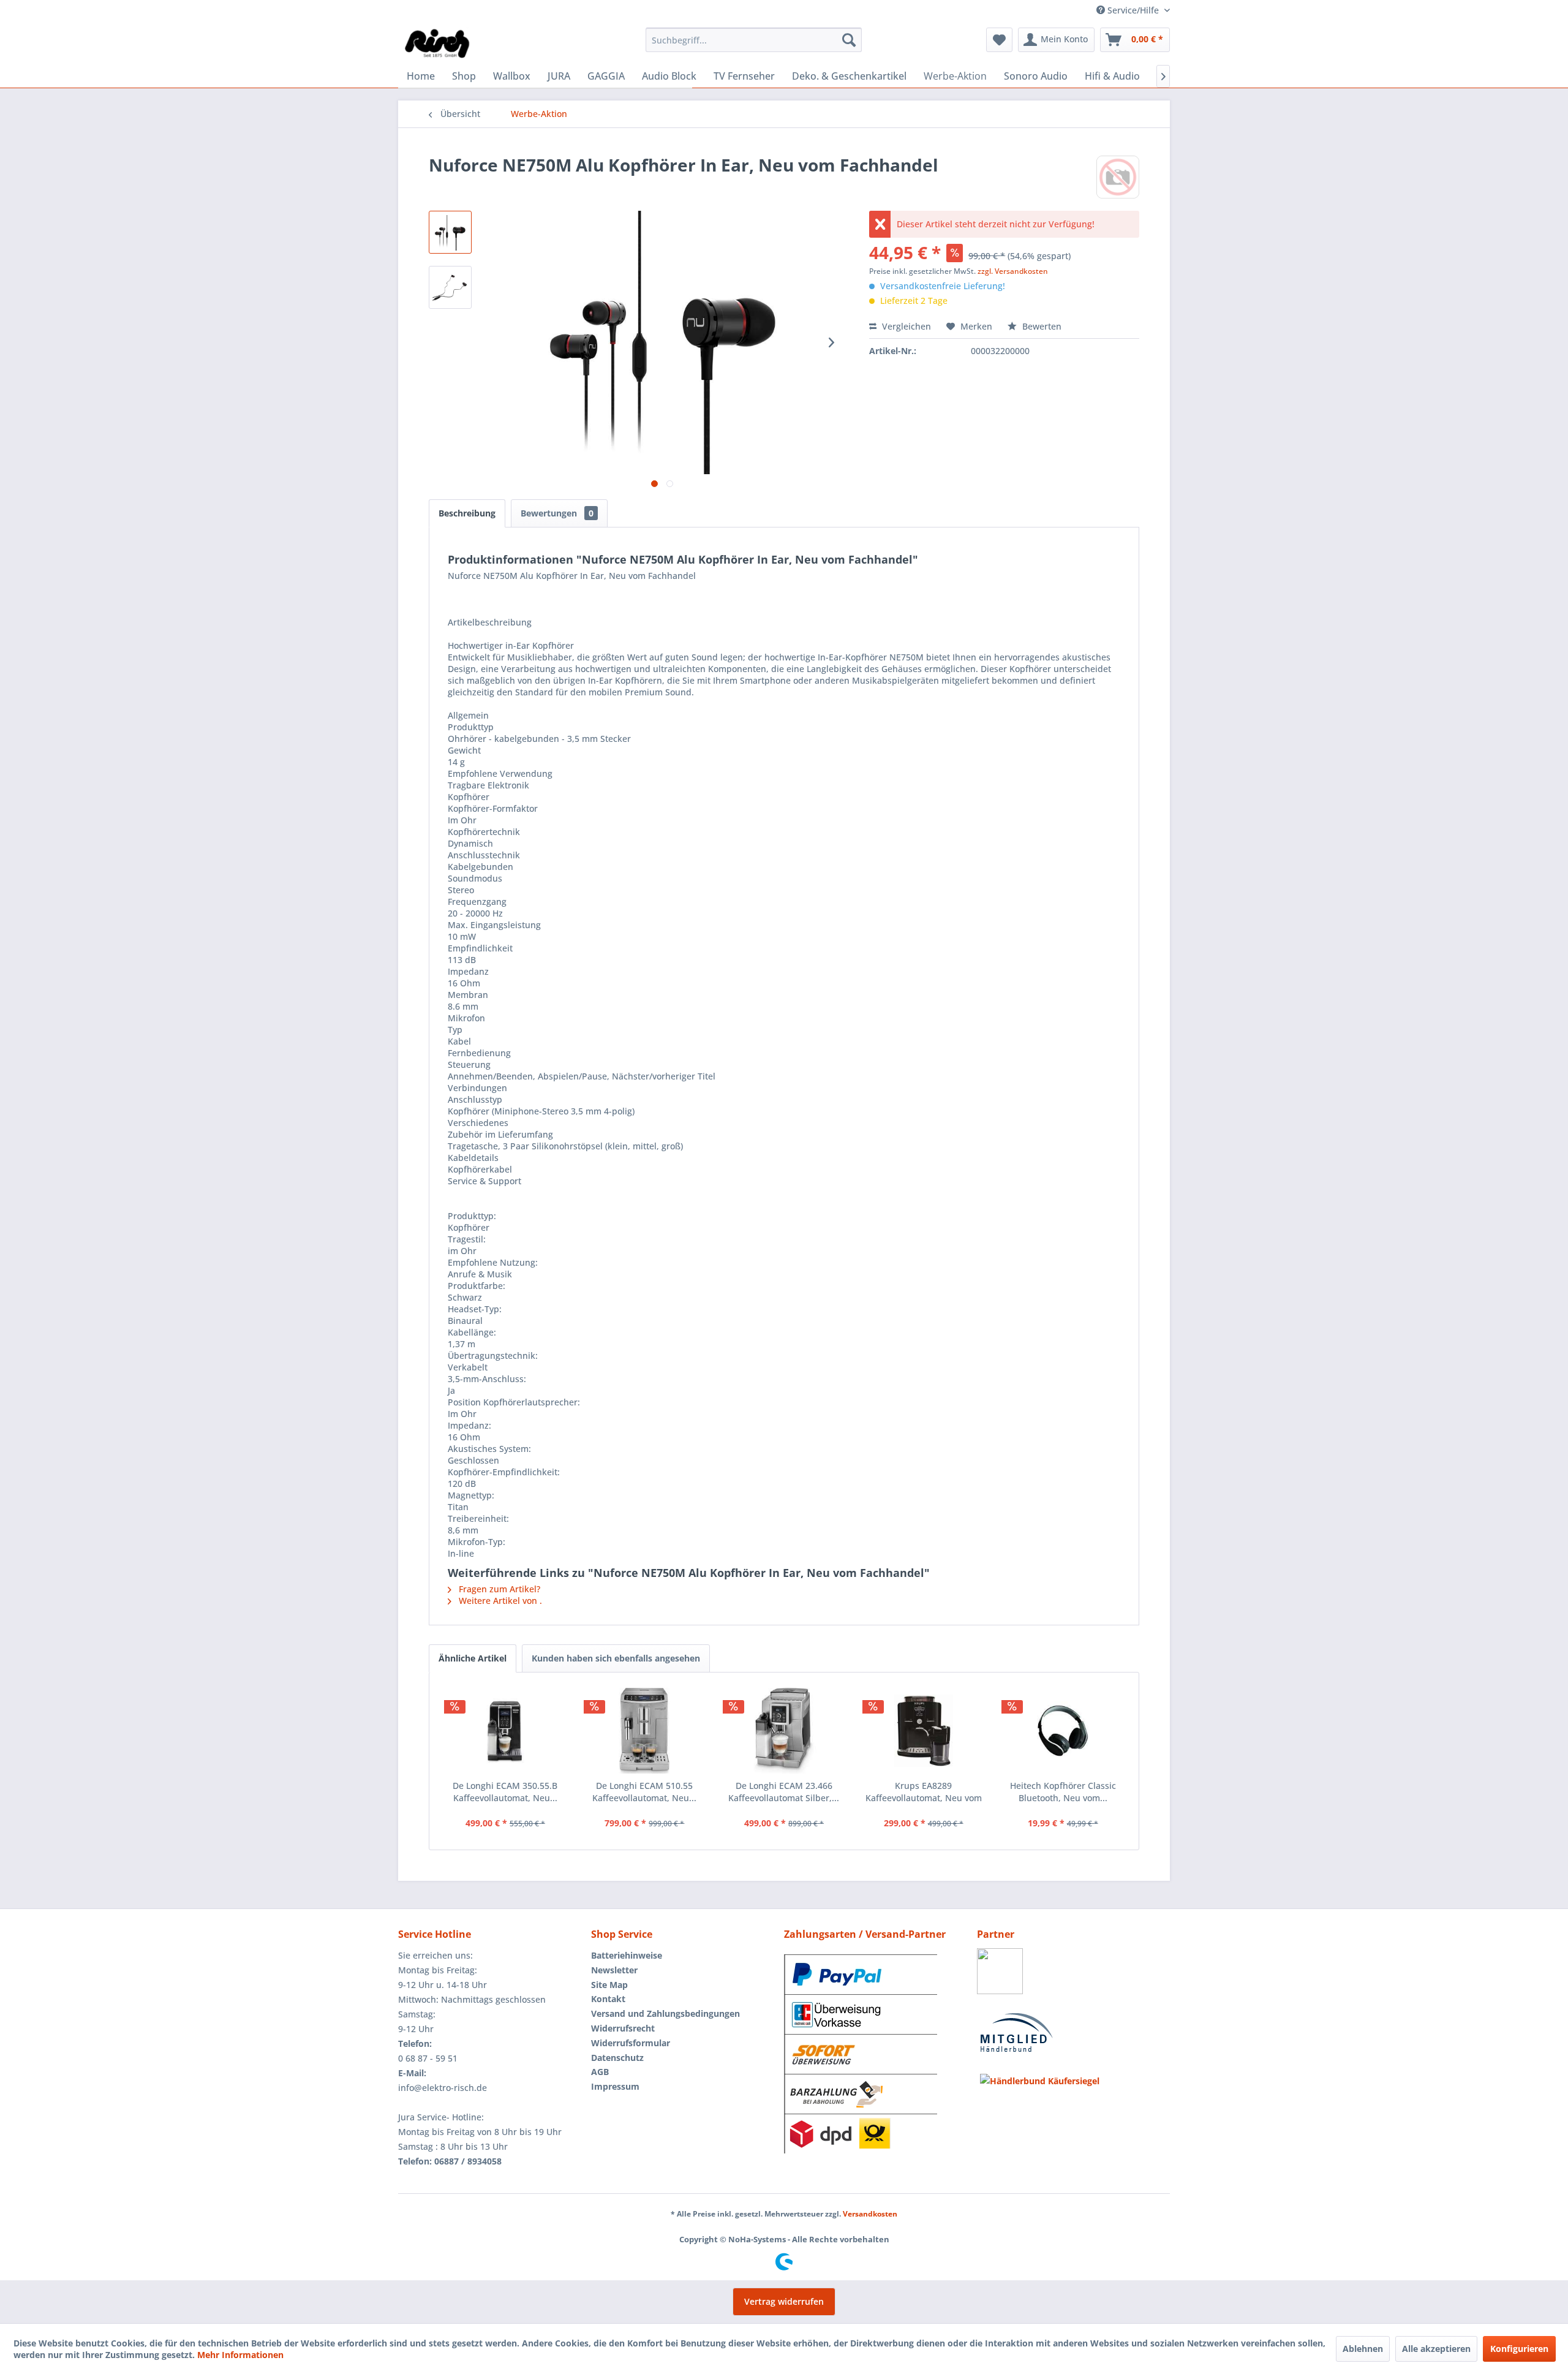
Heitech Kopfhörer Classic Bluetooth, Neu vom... (1063, 1792)
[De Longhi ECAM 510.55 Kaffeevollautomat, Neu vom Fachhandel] (645, 1731)
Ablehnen (1363, 2349)
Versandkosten (870, 2214)
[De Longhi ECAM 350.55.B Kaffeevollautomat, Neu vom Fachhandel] (505, 1731)
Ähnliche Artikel (473, 1658)
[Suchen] (849, 40)
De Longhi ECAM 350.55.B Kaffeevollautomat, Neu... (505, 1792)
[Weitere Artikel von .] (1118, 177)
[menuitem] (754, 40)
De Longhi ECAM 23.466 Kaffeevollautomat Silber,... (784, 1792)
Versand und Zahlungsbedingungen (665, 2013)
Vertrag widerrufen (784, 2301)
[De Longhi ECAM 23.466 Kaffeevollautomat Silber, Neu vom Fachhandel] (784, 1731)
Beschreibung (467, 513)
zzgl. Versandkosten (1013, 271)
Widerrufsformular (631, 2043)
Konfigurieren (1519, 2349)
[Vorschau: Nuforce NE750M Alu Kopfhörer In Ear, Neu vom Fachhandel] (450, 232)
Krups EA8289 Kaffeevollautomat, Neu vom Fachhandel (924, 1792)
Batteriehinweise (627, 1955)
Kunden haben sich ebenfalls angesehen (616, 1658)
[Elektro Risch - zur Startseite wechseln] (438, 43)
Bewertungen (557, 513)
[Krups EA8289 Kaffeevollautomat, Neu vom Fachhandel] (924, 1731)
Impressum (615, 2086)
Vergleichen (905, 326)
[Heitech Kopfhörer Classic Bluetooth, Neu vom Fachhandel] (1063, 1731)
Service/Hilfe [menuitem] (1133, 10)
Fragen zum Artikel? (498, 1589)
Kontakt (608, 1999)
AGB (600, 2072)
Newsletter (614, 1970)
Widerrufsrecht (623, 2028)
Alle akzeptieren (1436, 2349)
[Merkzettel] (999, 40)
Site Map (609, 1985)
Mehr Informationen (240, 2355)
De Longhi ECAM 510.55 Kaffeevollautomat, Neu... (644, 1792)
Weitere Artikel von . (499, 1601)
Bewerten (1041, 326)
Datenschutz (617, 2058)
